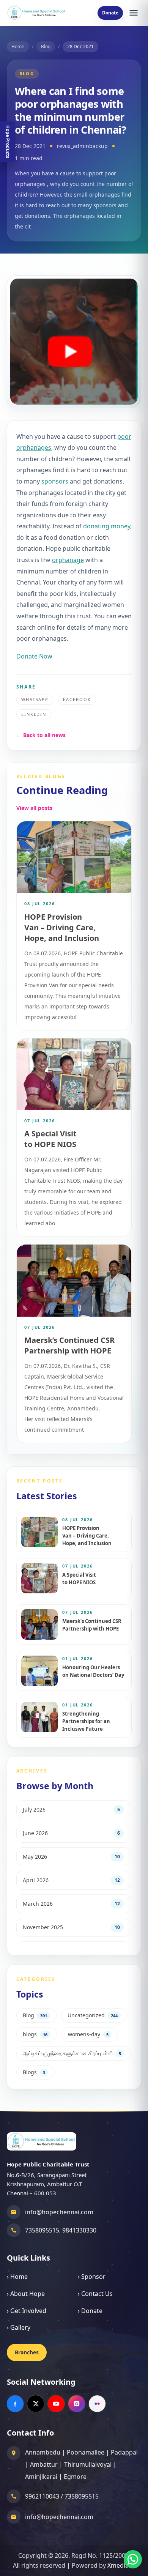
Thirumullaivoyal (88, 2464)
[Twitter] (36, 2404)
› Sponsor (92, 2277)
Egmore (75, 2477)
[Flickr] (97, 2404)
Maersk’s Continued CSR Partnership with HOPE (69, 1345)
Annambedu (43, 2452)
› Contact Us (95, 2294)
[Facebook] (15, 2404)
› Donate (90, 2311)
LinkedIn (34, 714)
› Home (17, 2277)
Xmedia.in (121, 2565)
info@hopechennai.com (59, 2212)
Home (18, 46)
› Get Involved (27, 2311)
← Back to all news (41, 735)
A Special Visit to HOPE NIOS (50, 1139)
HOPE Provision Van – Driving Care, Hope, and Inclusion (62, 927)
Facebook (77, 699)
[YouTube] (56, 2404)
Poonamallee (86, 2452)
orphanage (68, 560)
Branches (27, 2352)
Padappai (124, 2452)
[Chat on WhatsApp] (133, 2559)
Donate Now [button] (34, 656)
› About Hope (26, 2294)
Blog (46, 46)
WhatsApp (35, 699)
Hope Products (8, 142)
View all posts (34, 808)
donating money (107, 526)
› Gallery (19, 2327)
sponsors (55, 481)
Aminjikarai (41, 2477)
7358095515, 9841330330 (61, 2230)
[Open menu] (134, 13)
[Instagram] (77, 2404)
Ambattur (44, 2464)
